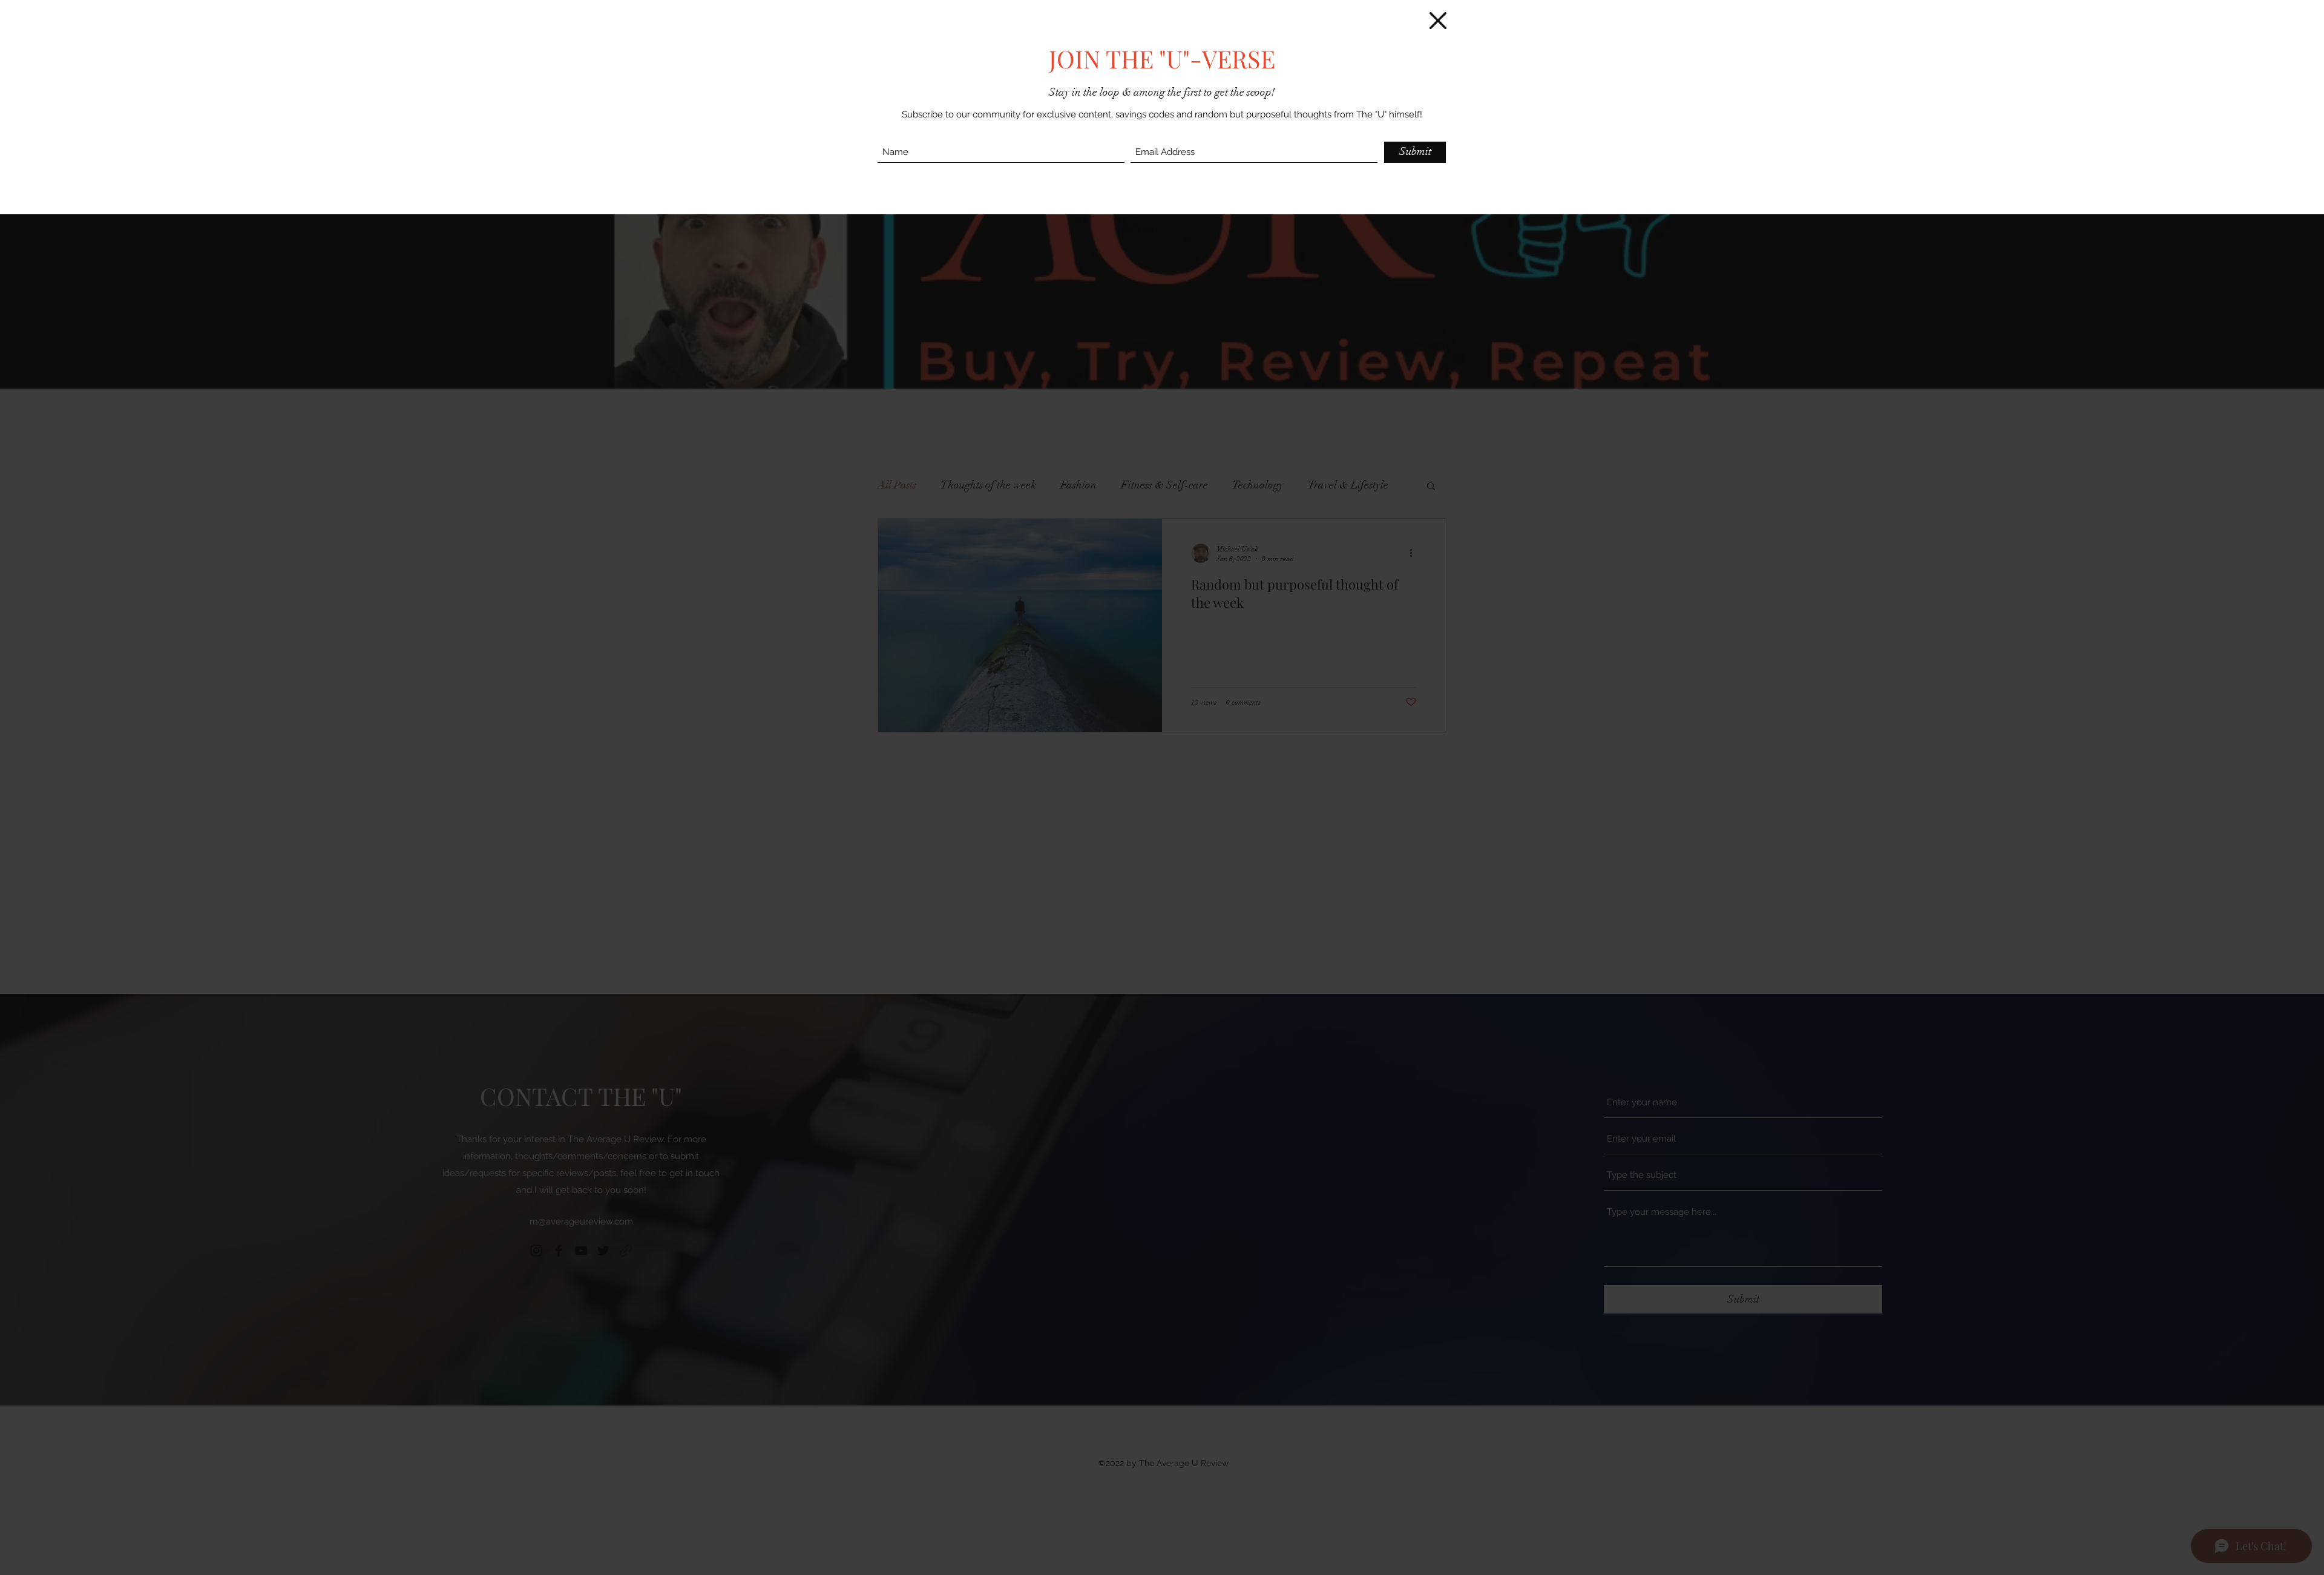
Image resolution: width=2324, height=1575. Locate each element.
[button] (1438, 21)
